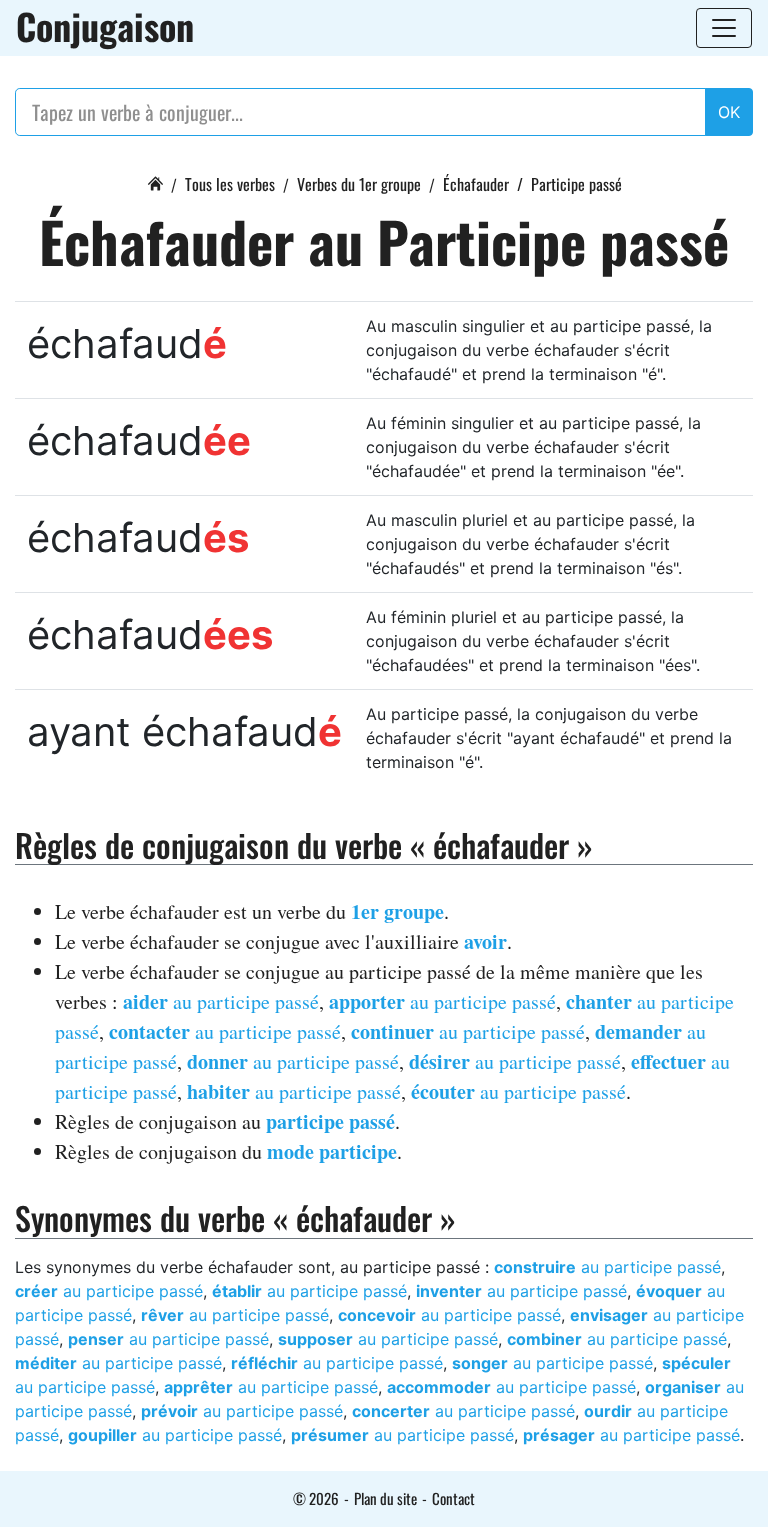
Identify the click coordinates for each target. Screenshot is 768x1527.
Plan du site (385, 1498)
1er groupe (397, 911)
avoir (485, 941)
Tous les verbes (230, 184)
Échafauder (476, 184)
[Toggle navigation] (724, 28)
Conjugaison (105, 26)
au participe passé (221, 1001)
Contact (453, 1498)
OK (729, 112)
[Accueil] (155, 181)
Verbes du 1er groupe (359, 184)
